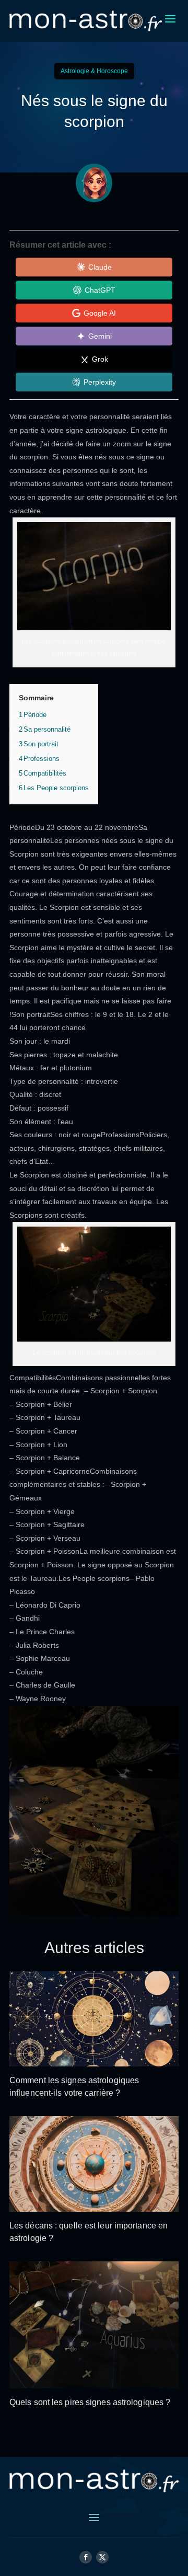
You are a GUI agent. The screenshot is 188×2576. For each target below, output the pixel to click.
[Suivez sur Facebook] (86, 2557)
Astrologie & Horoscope (94, 71)
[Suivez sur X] (102, 2557)
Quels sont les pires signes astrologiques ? (90, 2402)
